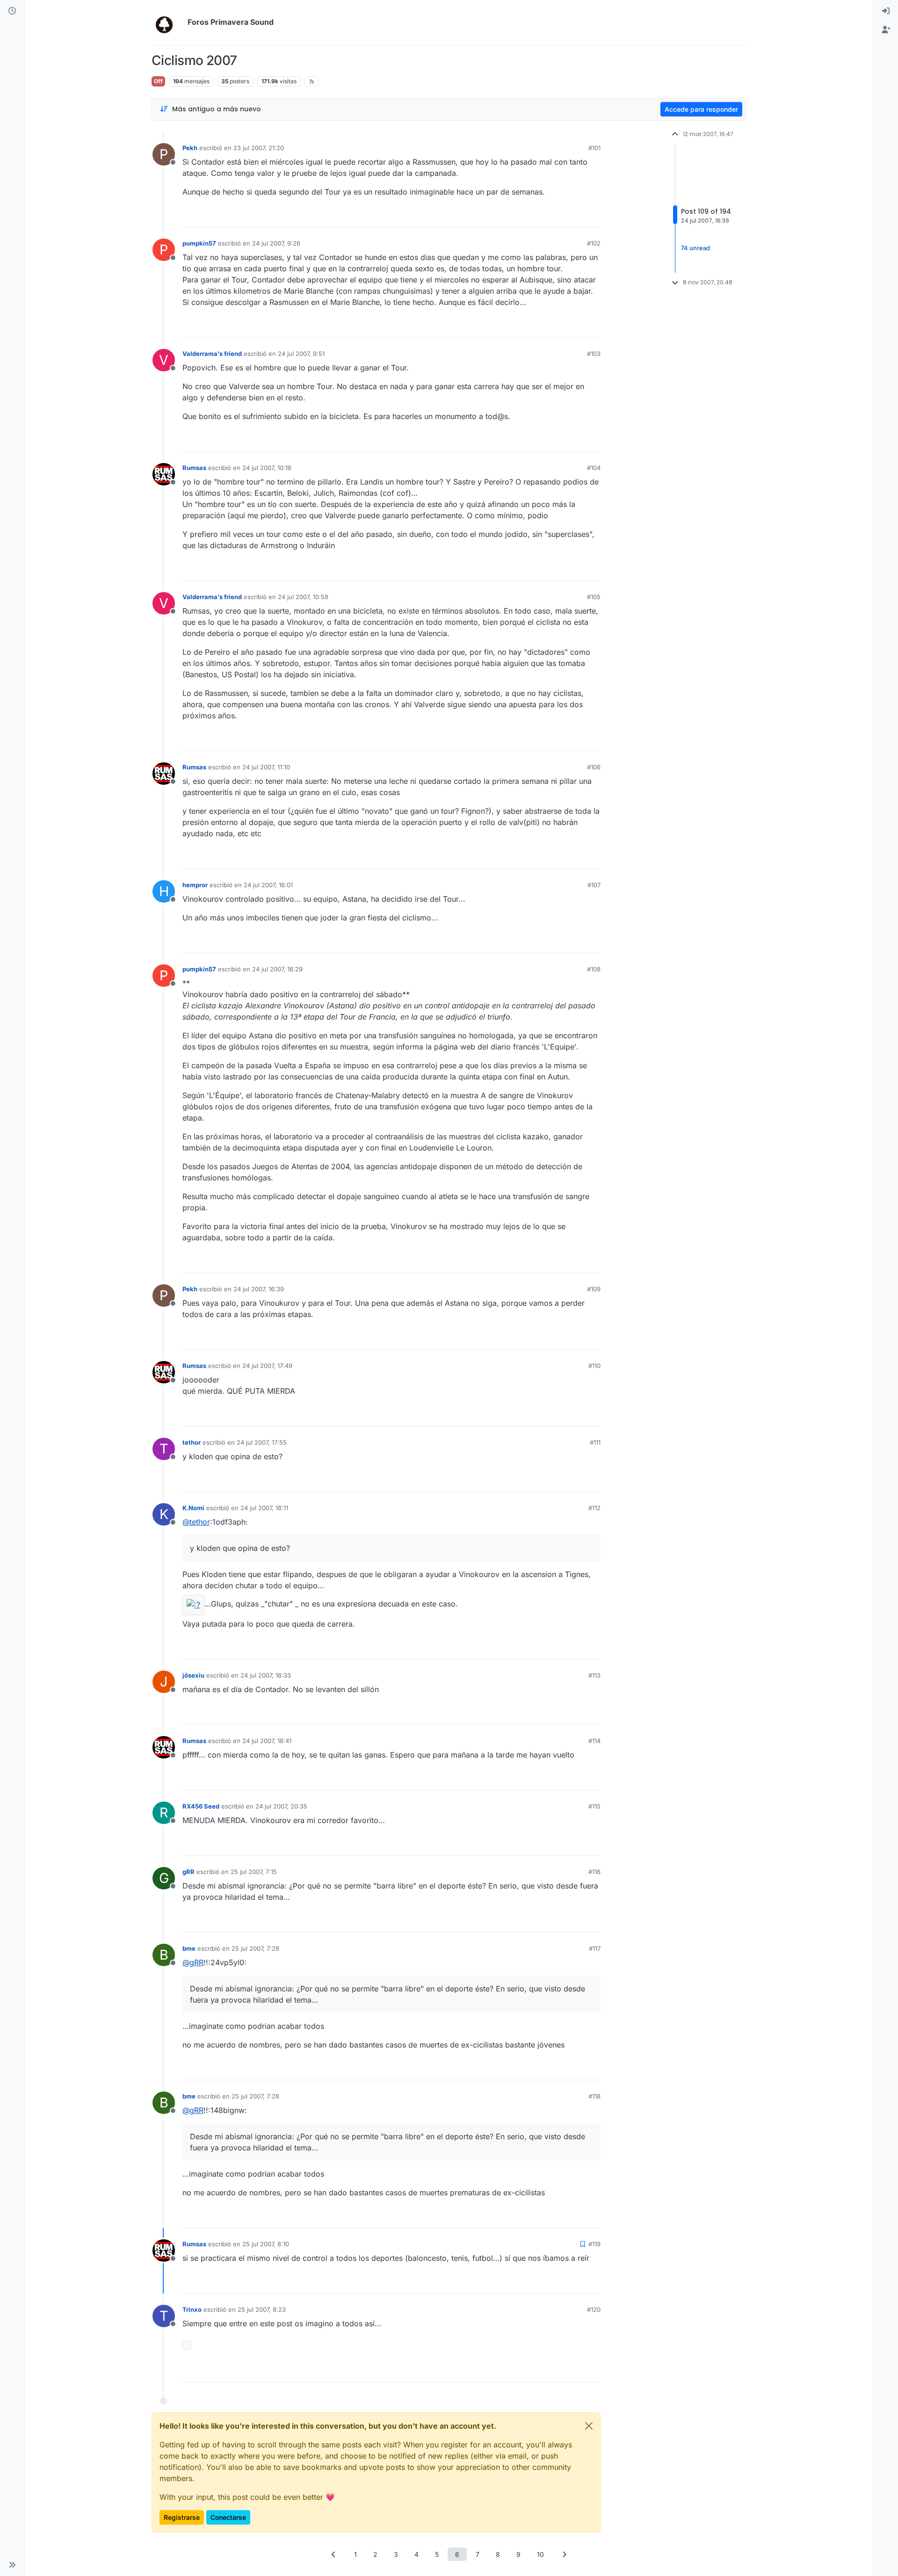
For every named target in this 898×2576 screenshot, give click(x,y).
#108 (594, 969)
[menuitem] (886, 11)
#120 (594, 2309)
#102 (594, 243)
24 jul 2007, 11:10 (266, 767)
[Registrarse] (886, 30)
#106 (594, 767)
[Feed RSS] (312, 81)
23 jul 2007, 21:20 (259, 148)
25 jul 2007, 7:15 (254, 1872)
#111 (595, 1442)
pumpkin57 (199, 243)
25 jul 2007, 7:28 (255, 1948)
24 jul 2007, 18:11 (264, 1508)
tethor (192, 1442)
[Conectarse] (886, 11)
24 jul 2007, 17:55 (262, 1442)
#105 (594, 597)
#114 (594, 1741)
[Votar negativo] (574, 216)
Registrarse (182, 2517)
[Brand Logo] (168, 22)
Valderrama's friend (212, 354)
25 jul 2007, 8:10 (266, 2244)
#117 (595, 1948)
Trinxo (192, 2309)
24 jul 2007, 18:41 (267, 1741)
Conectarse (228, 2517)
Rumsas (194, 468)
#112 (594, 1508)
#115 (594, 1806)
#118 (594, 2096)
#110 (594, 1366)
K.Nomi (193, 1508)
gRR (188, 1872)
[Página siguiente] (565, 2554)
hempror (195, 885)
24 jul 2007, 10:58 (303, 597)
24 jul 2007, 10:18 (267, 468)
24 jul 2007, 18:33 (266, 1675)
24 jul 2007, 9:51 (301, 354)
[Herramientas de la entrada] (593, 216)
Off (158, 81)
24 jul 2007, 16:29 (277, 969)
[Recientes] (12, 11)
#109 (594, 1289)
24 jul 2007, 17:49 (267, 1366)
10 (540, 2554)
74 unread (695, 248)
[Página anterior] (334, 2554)
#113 (594, 1675)
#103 (594, 354)
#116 (594, 1872)
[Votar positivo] (541, 216)
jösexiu (193, 1675)
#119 (594, 2244)
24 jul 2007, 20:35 (281, 1806)
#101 (594, 148)
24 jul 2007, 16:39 (259, 1289)
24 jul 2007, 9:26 (276, 243)
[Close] (589, 2426)
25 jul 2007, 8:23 (262, 2309)
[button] (12, 2565)
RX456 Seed (201, 1806)
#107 (594, 885)
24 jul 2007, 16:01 (268, 885)
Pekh (190, 148)
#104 (594, 468)
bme (189, 1948)
